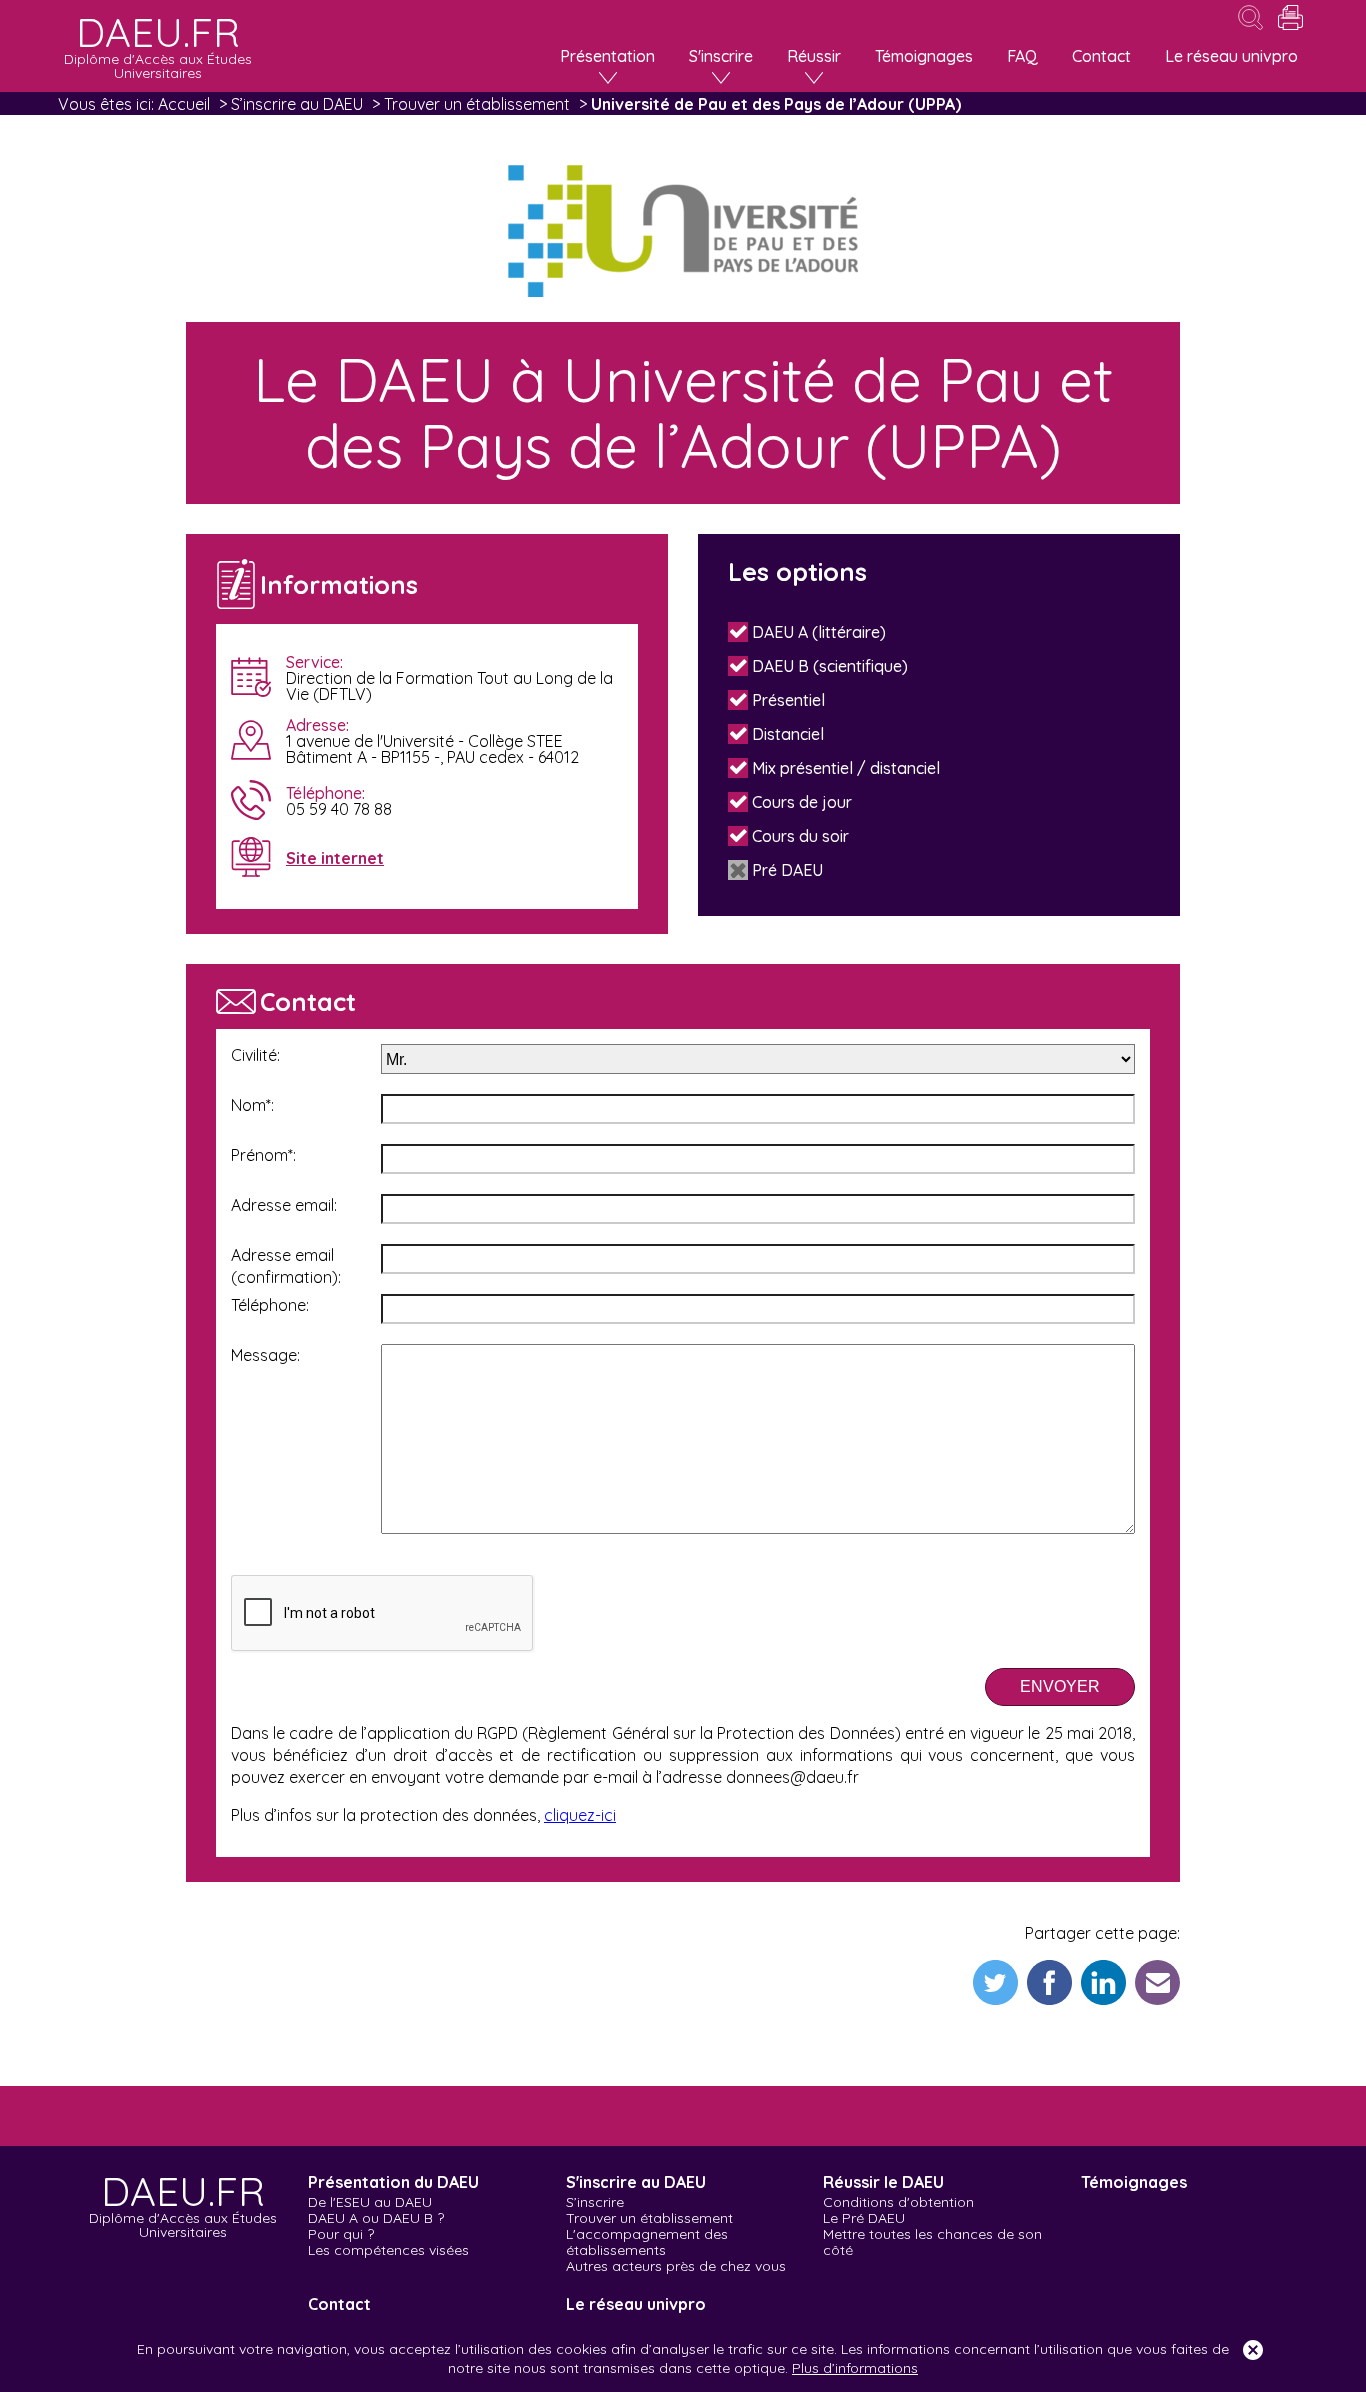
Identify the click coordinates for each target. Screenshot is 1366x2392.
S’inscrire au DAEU (297, 104)
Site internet (335, 858)
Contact (1101, 56)
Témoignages (924, 56)
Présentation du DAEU (393, 2182)
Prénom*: (263, 1155)
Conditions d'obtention (898, 2202)
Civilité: (255, 1055)
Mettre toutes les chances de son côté (932, 2242)
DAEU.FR (183, 2202)
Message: (265, 1355)
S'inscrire (721, 56)
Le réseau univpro (1231, 56)
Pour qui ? (341, 2234)
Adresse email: (284, 1205)
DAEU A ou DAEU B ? (376, 2218)
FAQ (1022, 56)
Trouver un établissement (477, 104)
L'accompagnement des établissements (647, 2242)
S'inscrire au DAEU (636, 2182)
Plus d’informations (855, 2368)
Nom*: (252, 1105)
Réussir (814, 56)
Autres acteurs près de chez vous (676, 2266)
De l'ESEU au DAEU (370, 2202)
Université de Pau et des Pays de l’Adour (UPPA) (776, 104)
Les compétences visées (388, 2250)
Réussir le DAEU (883, 2182)
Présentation (607, 56)
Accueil (184, 104)
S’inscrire (595, 2202)
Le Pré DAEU (864, 2218)
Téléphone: (270, 1305)
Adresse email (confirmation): (286, 1266)
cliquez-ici (580, 1815)
